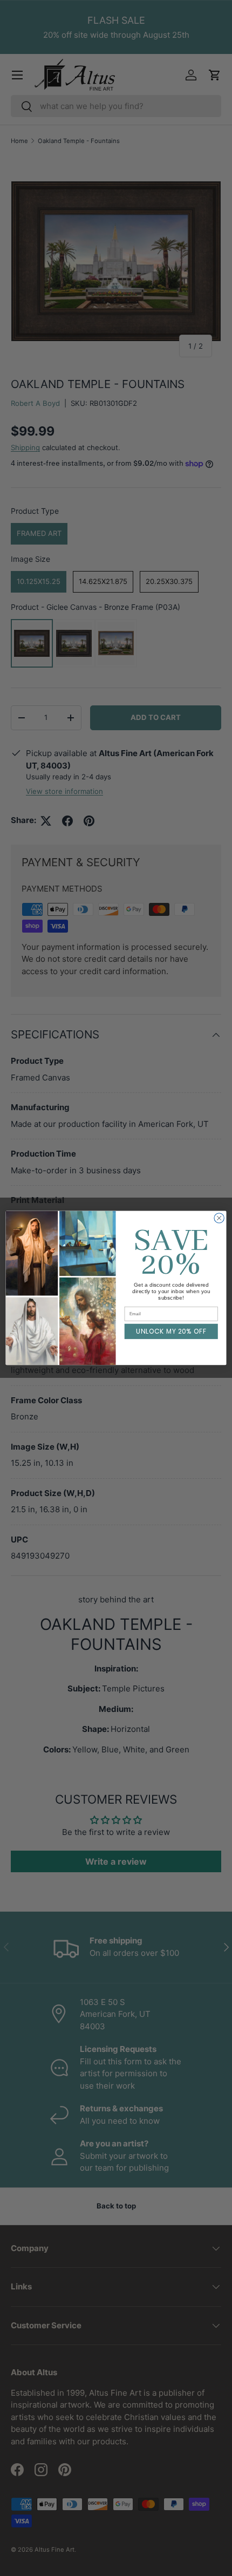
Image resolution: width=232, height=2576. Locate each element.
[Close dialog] (219, 1218)
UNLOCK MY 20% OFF (171, 1332)
